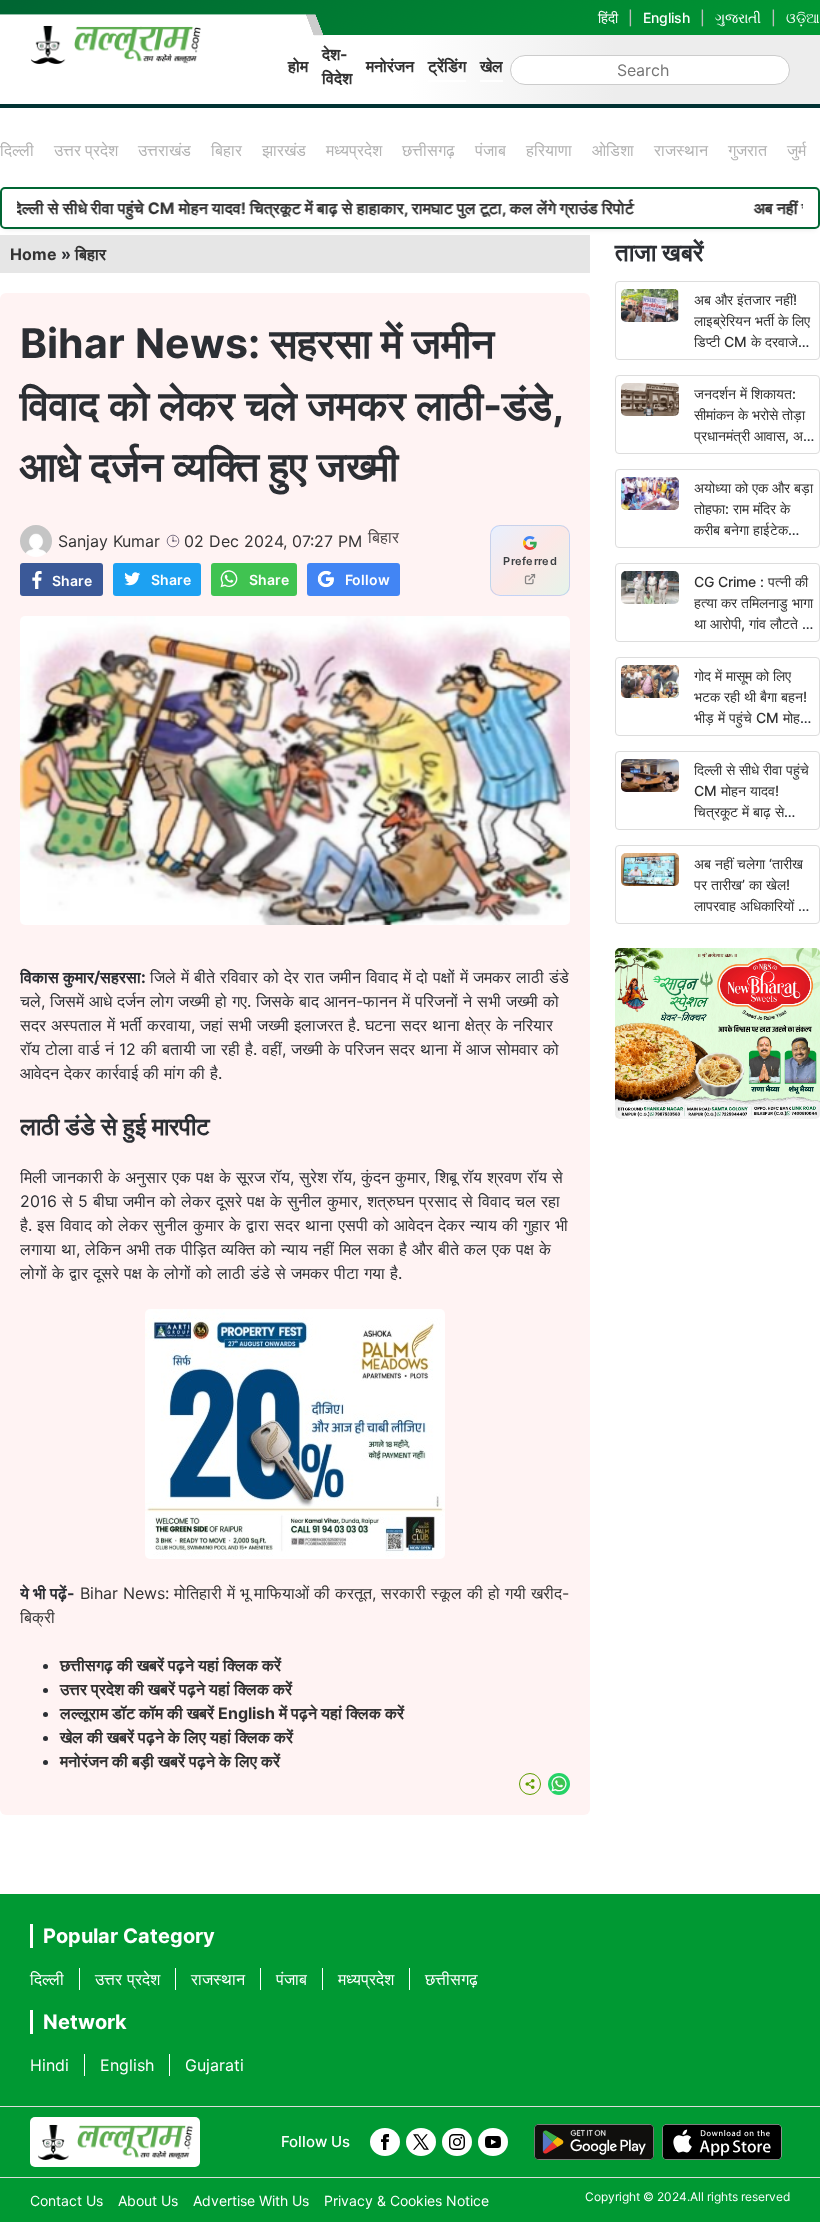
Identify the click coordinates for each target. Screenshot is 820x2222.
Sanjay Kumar (109, 541)
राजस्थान (681, 150)
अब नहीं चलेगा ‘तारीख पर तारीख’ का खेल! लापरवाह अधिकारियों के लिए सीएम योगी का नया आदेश (751, 905)
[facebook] (385, 2142)
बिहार (226, 150)
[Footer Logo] (115, 2142)
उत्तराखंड (164, 150)
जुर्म (796, 150)
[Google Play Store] (594, 2142)
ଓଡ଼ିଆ (803, 17)
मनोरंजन (390, 66)
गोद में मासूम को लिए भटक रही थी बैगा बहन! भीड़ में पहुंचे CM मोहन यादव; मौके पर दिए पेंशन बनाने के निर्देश (753, 717)
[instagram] (457, 2142)
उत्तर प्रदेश (86, 150)
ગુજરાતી (738, 17)
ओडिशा (613, 150)
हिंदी (608, 17)
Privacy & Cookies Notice (406, 2200)
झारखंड (284, 150)
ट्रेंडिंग (447, 66)
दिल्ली (17, 150)
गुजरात (747, 150)
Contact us (66, 2200)
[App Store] (722, 2142)
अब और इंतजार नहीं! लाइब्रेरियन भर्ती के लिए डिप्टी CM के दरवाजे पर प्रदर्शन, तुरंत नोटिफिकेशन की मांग (752, 341)
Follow (367, 579)
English (666, 17)
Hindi (49, 2065)
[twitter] (421, 2142)
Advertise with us (251, 2200)
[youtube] (493, 2142)
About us (148, 2200)
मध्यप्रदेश (354, 150)
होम (298, 66)
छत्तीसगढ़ (428, 150)
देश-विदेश (337, 66)
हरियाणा (549, 150)
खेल (491, 66)
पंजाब (490, 150)
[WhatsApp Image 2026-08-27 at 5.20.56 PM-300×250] (295, 1553)
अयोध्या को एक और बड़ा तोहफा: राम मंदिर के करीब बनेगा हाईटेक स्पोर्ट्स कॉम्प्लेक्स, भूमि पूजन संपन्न (753, 529)
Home (33, 254)
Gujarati (214, 2065)
